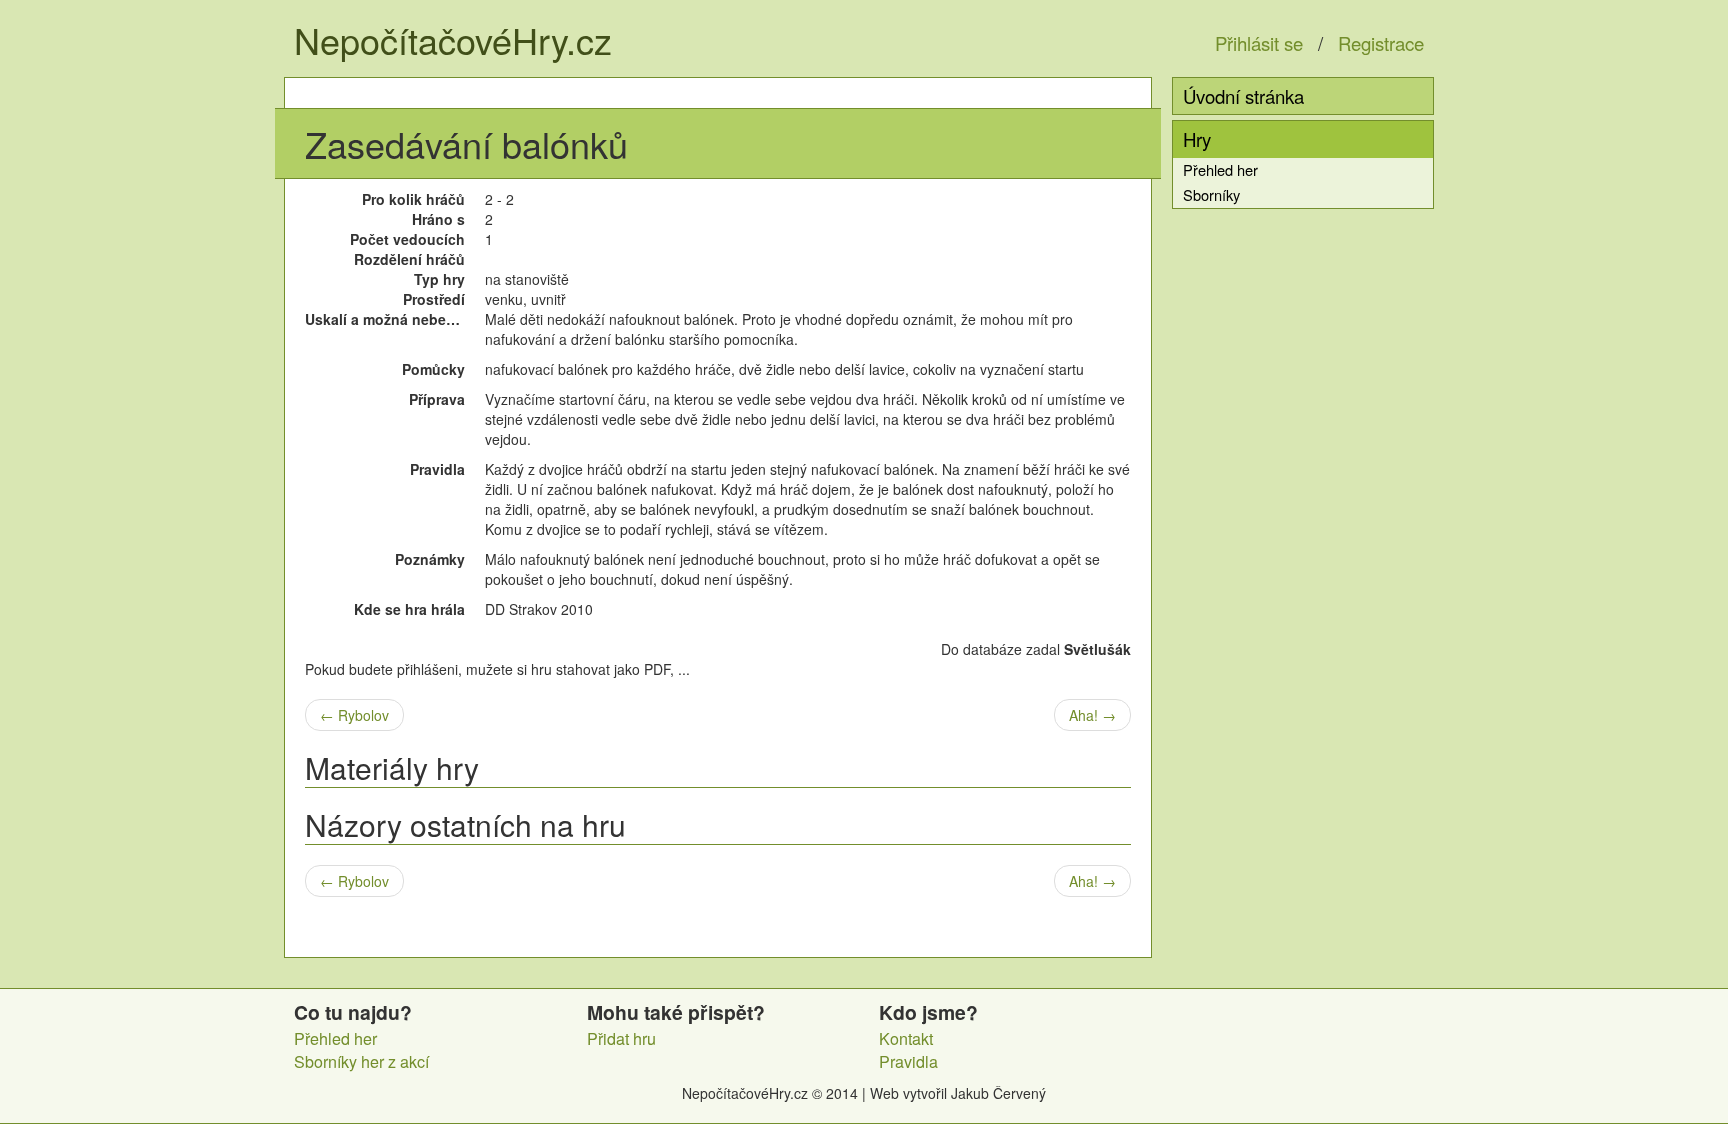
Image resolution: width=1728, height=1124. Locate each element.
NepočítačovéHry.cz (453, 39)
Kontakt (906, 1038)
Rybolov (354, 715)
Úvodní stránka (1243, 96)
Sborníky (1211, 194)
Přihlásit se (1259, 43)
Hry (1197, 139)
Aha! (1092, 715)
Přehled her (1220, 169)
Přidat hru (621, 1038)
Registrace (1381, 43)
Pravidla (908, 1061)
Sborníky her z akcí (361, 1061)
